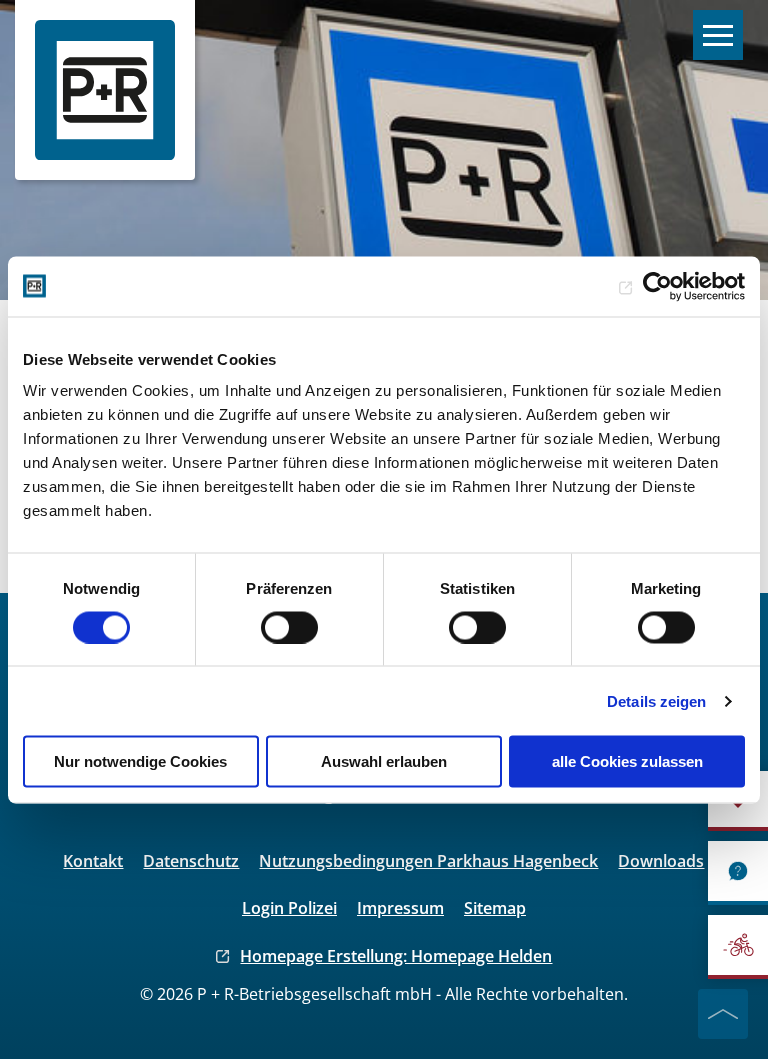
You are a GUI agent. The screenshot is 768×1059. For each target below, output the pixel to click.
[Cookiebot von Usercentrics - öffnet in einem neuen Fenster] (657, 286)
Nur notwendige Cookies (140, 761)
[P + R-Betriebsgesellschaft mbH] (105, 90)
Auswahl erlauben (384, 761)
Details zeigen (656, 700)
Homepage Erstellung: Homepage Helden (396, 956)
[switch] (289, 627)
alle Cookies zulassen (627, 761)
